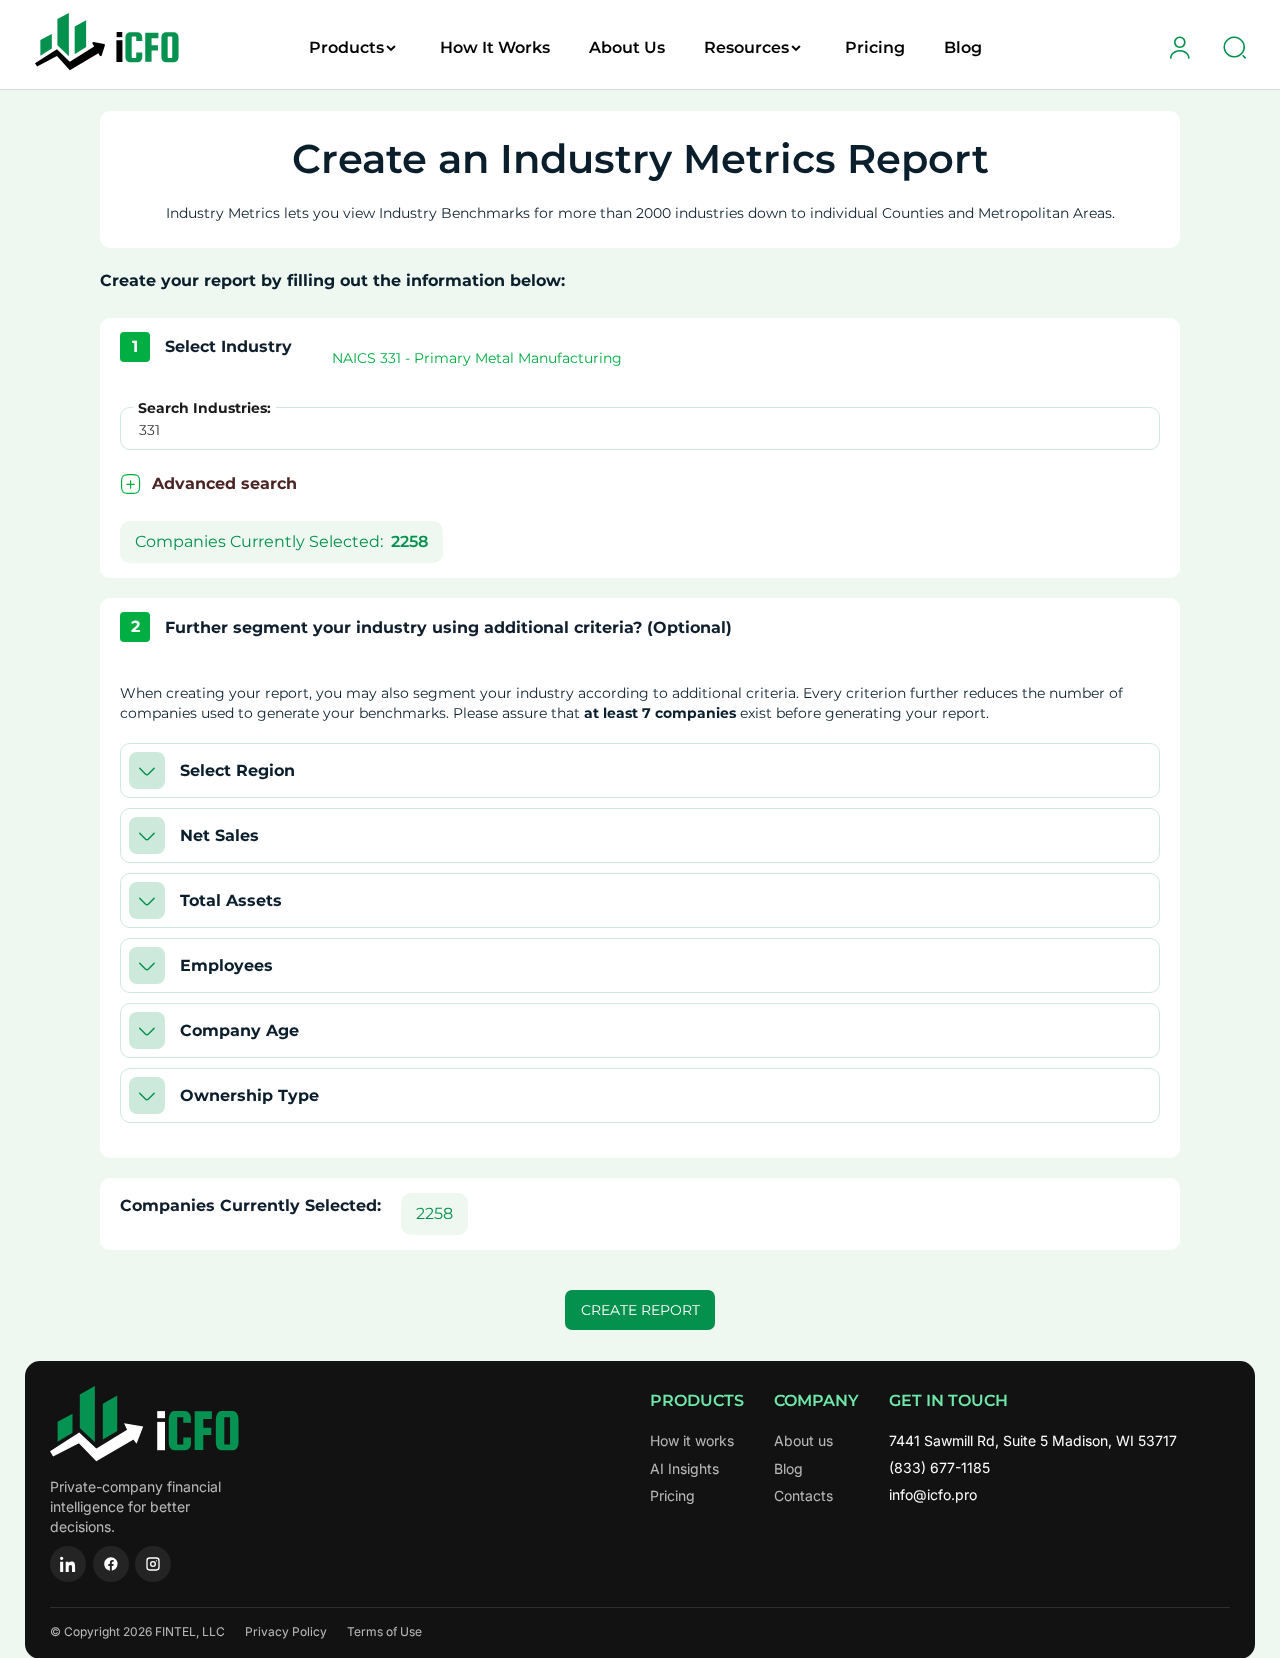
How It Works (495, 47)
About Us (627, 47)
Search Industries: (204, 408)
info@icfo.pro (933, 1494)
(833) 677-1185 (939, 1467)
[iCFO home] (144, 1424)
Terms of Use (384, 1631)
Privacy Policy (286, 1631)
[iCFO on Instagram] (153, 1564)
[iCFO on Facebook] (111, 1564)
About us (803, 1440)
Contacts (803, 1495)
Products (346, 47)
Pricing (875, 47)
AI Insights (684, 1468)
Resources (746, 47)
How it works (692, 1440)
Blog (963, 47)
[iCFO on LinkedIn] (68, 1564)
